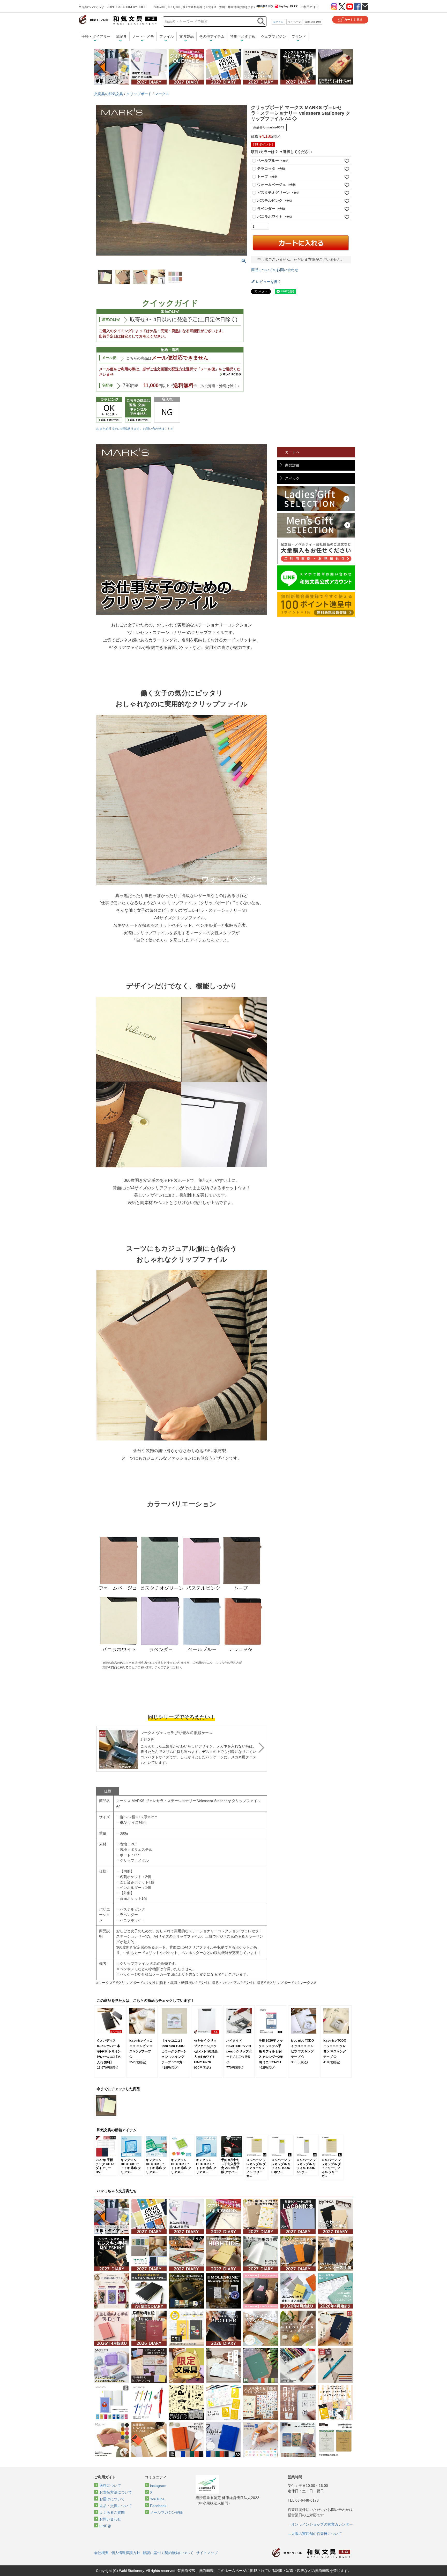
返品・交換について (116, 2506)
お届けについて (112, 2499)
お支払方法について (116, 2492)
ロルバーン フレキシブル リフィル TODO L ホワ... (281, 2166)
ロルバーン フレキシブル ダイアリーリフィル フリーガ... (256, 2168)
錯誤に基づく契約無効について (168, 2553)
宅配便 (107, 385)
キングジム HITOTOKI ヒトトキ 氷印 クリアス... (131, 2166)
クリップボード (139, 94)
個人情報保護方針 (126, 2553)
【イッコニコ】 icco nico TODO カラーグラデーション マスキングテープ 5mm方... (174, 2051)
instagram (158, 2486)
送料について (110, 2486)
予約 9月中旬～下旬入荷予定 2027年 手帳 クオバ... (230, 2166)
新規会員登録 (313, 22)
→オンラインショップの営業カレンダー (320, 2524)
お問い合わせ (110, 2519)
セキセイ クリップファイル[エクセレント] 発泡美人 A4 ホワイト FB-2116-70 (206, 2051)
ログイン (278, 22)
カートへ (292, 452)
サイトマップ (207, 2553)
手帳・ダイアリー (96, 36)
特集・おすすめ (243, 36)
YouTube (157, 2499)
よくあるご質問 (112, 2512)
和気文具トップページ (311, 2553)
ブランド (299, 36)
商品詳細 (292, 465)
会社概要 (101, 2553)
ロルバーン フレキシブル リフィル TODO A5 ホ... (306, 2166)
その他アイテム (212, 36)
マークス (162, 94)
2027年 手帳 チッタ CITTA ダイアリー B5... (105, 2166)
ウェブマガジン (273, 36)
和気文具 (118, 20)
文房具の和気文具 (109, 94)
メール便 (109, 358)
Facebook (158, 2506)
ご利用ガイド (310, 7)
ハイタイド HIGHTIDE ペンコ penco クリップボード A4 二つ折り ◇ (239, 2051)
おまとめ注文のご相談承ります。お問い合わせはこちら (135, 429)
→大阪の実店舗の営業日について (315, 2534)
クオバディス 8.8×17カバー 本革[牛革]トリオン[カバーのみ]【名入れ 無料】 (109, 2051)
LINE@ (105, 2526)
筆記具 (121, 36)
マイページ (294, 22)
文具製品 (187, 36)
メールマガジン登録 (166, 2512)
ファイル (167, 36)
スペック (292, 478)
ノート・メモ (143, 36)
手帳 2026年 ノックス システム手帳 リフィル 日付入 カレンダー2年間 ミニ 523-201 (271, 2051)
